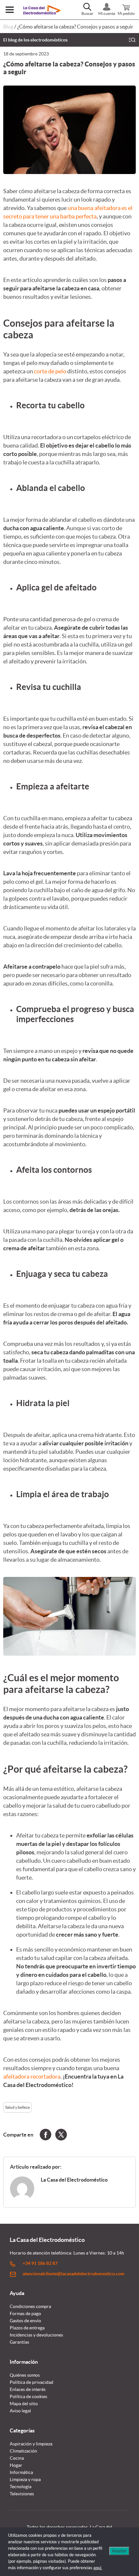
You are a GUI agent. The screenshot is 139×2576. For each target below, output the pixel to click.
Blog (8, 27)
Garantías (19, 2342)
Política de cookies (28, 2396)
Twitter (61, 2135)
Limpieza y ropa (25, 2479)
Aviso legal (20, 2411)
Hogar (16, 2465)
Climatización (23, 2451)
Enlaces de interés (28, 2389)
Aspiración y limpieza (31, 2444)
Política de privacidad (32, 2382)
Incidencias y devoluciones (36, 2335)
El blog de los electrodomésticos (35, 40)
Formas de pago (25, 2314)
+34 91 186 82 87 (40, 2263)
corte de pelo (50, 371)
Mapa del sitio (24, 2404)
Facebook (46, 2135)
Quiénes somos (25, 2375)
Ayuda (17, 2293)
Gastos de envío (25, 2321)
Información (24, 2362)
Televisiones (22, 2494)
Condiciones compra (30, 2306)
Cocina (17, 2458)
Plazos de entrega (27, 2328)
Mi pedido (126, 13)
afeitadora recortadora (32, 2076)
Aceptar (119, 2551)
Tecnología (21, 2487)
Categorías (22, 2430)
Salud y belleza (17, 2107)
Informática (21, 2472)
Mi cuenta (107, 13)
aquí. (98, 2568)
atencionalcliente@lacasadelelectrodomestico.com (74, 2274)
